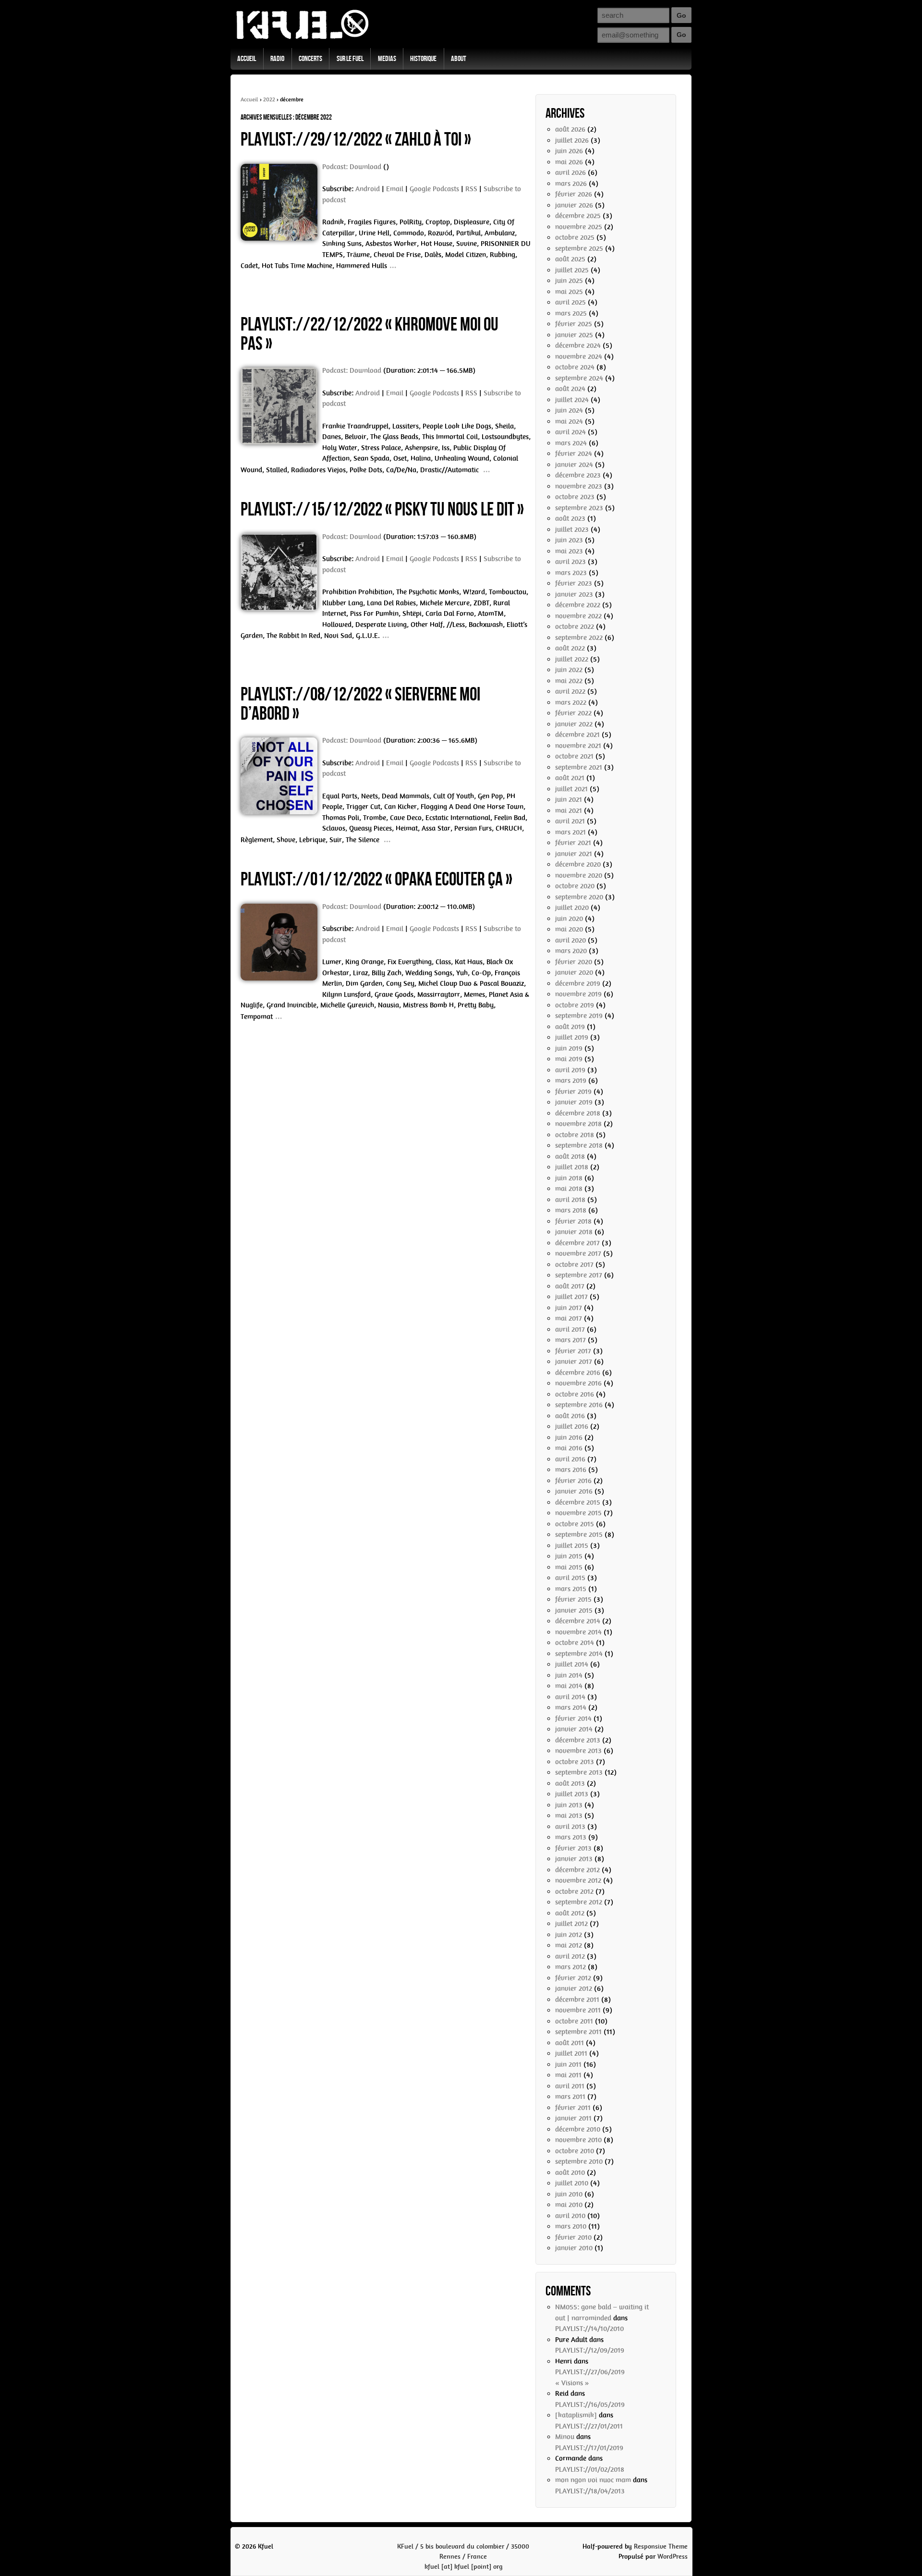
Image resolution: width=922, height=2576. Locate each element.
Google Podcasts (434, 189)
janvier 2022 (574, 724)
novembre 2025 (579, 227)
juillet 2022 (572, 659)
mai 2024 (569, 421)
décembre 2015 (578, 1502)
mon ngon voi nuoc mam (593, 2480)
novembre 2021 (578, 746)
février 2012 (573, 1978)
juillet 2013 (572, 1794)
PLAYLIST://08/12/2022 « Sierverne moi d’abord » (360, 704)
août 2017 (570, 1286)
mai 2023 (569, 551)
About (459, 59)
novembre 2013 (578, 1751)
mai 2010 (569, 2205)
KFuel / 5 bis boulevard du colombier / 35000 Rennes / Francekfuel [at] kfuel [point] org (463, 2557)
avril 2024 (570, 432)
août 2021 (570, 778)
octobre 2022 (575, 626)
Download (365, 167)
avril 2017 (570, 1329)
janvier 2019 (574, 1102)
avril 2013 (570, 1827)
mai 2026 (569, 162)
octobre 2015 (575, 1524)
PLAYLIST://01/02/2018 (590, 2469)
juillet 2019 (572, 1037)
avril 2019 (570, 1070)
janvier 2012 (574, 1988)
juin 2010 (569, 2194)
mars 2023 (571, 573)
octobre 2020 (575, 886)
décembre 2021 (577, 735)
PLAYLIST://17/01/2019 (589, 2448)
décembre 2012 (577, 1870)
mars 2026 (571, 184)
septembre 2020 (579, 897)
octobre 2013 (575, 1762)
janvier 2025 (574, 335)
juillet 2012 (571, 1924)
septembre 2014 (579, 1654)
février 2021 (573, 843)
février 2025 (574, 324)
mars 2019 (571, 1080)
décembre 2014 (578, 1621)
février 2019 (573, 1092)
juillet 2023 (572, 529)
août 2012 (570, 1913)
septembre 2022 (579, 638)
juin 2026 (569, 151)
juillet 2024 (572, 400)
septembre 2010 (579, 2161)
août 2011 (570, 2043)
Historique (423, 59)
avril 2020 (570, 940)
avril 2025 (570, 302)
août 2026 (570, 129)
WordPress (673, 2557)
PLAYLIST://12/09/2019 (590, 2350)
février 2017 (573, 1351)
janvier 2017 (574, 1362)
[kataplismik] (576, 2415)
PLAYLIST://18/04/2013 (590, 2491)
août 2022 (570, 648)
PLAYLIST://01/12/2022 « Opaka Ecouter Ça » (376, 880)
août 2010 (570, 2172)
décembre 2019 (578, 983)
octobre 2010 (575, 2151)
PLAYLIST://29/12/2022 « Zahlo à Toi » (356, 140)
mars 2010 (571, 2226)
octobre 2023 (575, 497)
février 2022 (573, 713)
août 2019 (570, 1027)
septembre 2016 (579, 1405)
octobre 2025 (575, 237)
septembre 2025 (579, 248)
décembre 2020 (578, 864)
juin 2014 (569, 1675)
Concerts (310, 59)
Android (368, 189)
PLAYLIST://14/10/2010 (589, 2329)
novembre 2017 (578, 1253)
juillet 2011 (571, 2053)
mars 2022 (571, 702)
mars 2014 (571, 1707)
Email (395, 189)
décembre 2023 (578, 475)
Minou (565, 2437)
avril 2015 (570, 1578)
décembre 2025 (578, 216)
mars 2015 (571, 1589)
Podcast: (336, 167)
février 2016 (573, 1481)
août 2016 (570, 1416)
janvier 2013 (574, 1859)
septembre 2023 (579, 508)
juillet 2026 (572, 140)
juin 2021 (569, 799)
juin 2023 (569, 540)
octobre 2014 (575, 1643)
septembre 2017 (579, 1275)
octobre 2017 (574, 1264)
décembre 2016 (578, 1373)
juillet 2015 (572, 1546)
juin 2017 (569, 1308)
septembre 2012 (579, 1902)
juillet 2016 (572, 1426)
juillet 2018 (572, 1167)
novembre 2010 (578, 2140)
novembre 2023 (579, 486)
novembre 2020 (579, 875)
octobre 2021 (574, 756)
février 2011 (573, 2108)
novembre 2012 (578, 1880)
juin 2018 (569, 1178)
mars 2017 (570, 1340)
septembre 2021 (579, 767)
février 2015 (573, 1599)
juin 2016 (569, 1437)
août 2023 (570, 518)
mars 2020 (571, 951)
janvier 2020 (574, 972)
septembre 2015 (579, 1534)
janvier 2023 (574, 594)
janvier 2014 (574, 1729)
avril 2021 (570, 821)
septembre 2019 (579, 1016)
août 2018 (570, 1156)
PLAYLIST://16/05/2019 (590, 2404)
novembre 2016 (578, 1383)
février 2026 (574, 194)
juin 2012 (569, 1935)
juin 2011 (568, 2064)
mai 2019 (569, 1059)
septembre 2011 (578, 2032)
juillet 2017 (571, 1297)
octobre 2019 (575, 1005)
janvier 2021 (574, 854)
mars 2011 (570, 2097)
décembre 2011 (577, 1999)
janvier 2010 (574, 2248)
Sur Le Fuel (350, 59)
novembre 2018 (578, 1124)
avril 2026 (570, 172)
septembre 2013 (579, 1772)
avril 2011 (570, 2086)
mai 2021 (569, 810)
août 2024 (570, 389)
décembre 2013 (578, 1740)
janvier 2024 (574, 465)
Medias (387, 59)
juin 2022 (569, 670)
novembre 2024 (579, 356)
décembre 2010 (578, 2129)
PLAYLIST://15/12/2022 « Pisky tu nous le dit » (382, 510)
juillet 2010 (572, 2183)
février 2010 (573, 2237)
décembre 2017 (577, 1243)
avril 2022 (570, 691)
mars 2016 (571, 1470)
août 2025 (570, 259)
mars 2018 (571, 1210)
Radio (277, 59)
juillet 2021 (571, 789)
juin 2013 (569, 1805)
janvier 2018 (574, 1232)
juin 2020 (569, 919)
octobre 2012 (574, 1891)
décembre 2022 (578, 605)
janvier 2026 (574, 205)
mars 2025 (571, 313)
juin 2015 (569, 1556)
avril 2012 (570, 1956)
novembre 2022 (578, 616)
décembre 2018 (578, 1113)
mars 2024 (571, 443)
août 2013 (570, 1783)
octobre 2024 (575, 367)
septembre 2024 (579, 378)
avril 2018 (570, 1200)
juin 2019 (569, 1048)
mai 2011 (568, 2075)
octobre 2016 (575, 1394)
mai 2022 (569, 681)
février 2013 (573, 1848)
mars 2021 (570, 832)
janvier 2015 (574, 1610)
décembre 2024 (578, 345)
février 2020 (574, 962)
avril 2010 (570, 2216)
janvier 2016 (574, 1491)
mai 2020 (569, 929)
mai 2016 (569, 1448)
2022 (269, 99)
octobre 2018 (575, 1135)
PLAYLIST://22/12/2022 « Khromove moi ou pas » (370, 334)
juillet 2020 (572, 908)
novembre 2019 (578, 994)
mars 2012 (570, 1967)
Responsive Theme (661, 2546)
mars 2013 (571, 1837)
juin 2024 (569, 410)
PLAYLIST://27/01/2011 (589, 2426)
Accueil (247, 59)
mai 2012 (569, 1945)
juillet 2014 (572, 1664)
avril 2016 (570, 1459)
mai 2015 (569, 1567)
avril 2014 (570, 1697)
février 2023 (574, 583)
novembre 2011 (578, 2010)
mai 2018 (569, 1189)
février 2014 (573, 1718)
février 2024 (574, 454)
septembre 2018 (579, 1145)
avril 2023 (570, 562)
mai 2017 (569, 1318)
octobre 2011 (574, 2021)
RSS (471, 189)
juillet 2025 (572, 270)
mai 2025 (569, 292)
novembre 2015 (578, 1513)
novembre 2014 (578, 1632)
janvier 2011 (573, 2118)
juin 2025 (569, 281)
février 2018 (573, 1221)
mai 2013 (569, 1815)
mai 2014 (569, 1686)
